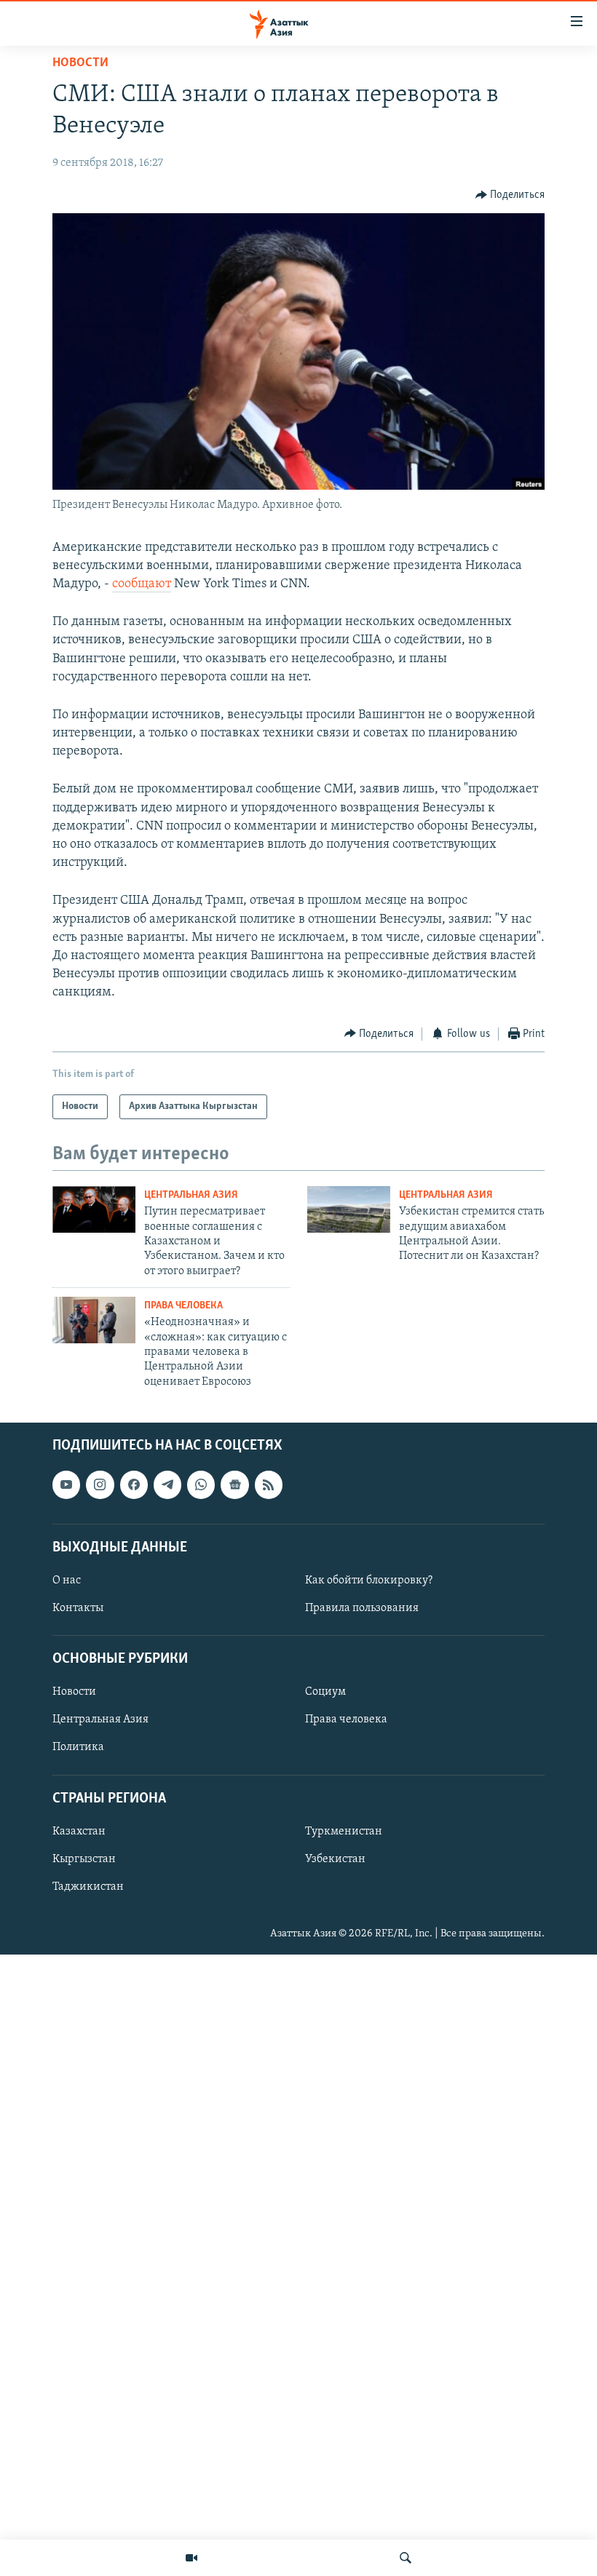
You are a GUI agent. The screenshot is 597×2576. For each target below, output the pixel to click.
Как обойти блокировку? (369, 1581)
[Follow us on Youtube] (66, 1485)
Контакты (78, 1608)
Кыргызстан (84, 1859)
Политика (78, 1748)
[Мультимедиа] (191, 2558)
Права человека (183, 1306)
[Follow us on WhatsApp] (201, 1485)
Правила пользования (362, 1608)
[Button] (510, 195)
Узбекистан (335, 1859)
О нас (67, 1581)
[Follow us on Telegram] (167, 1485)
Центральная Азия (191, 1195)
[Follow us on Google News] (234, 1485)
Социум (325, 1693)
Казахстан (79, 1832)
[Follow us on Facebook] (134, 1485)
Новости (80, 63)
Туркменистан (344, 1832)
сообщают (142, 584)
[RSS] (269, 1485)
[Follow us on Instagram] (100, 1485)
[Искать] (406, 2558)
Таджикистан (88, 1887)
